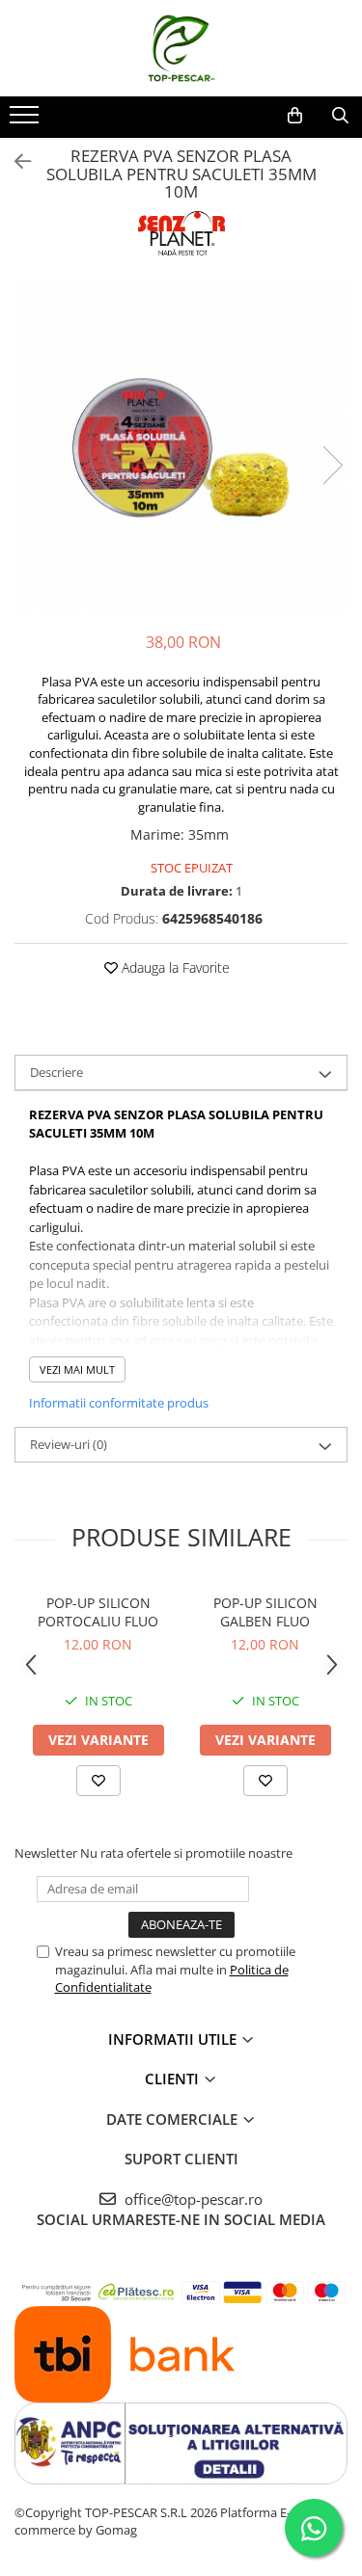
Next (332, 465)
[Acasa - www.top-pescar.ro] (181, 48)
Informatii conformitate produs (119, 1403)
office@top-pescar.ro (192, 2199)
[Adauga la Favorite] (98, 1781)
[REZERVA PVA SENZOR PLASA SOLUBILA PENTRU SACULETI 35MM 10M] (181, 446)
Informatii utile (174, 2039)
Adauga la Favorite (174, 967)
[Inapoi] (14, 161)
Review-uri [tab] (69, 1444)
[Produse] (27, 121)
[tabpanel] (181, 446)
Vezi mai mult (77, 1369)
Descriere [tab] (56, 1072)
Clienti (174, 2079)
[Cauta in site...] (340, 116)
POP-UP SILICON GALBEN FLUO (265, 1612)
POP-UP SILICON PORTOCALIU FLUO (98, 1612)
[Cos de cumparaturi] (295, 116)
